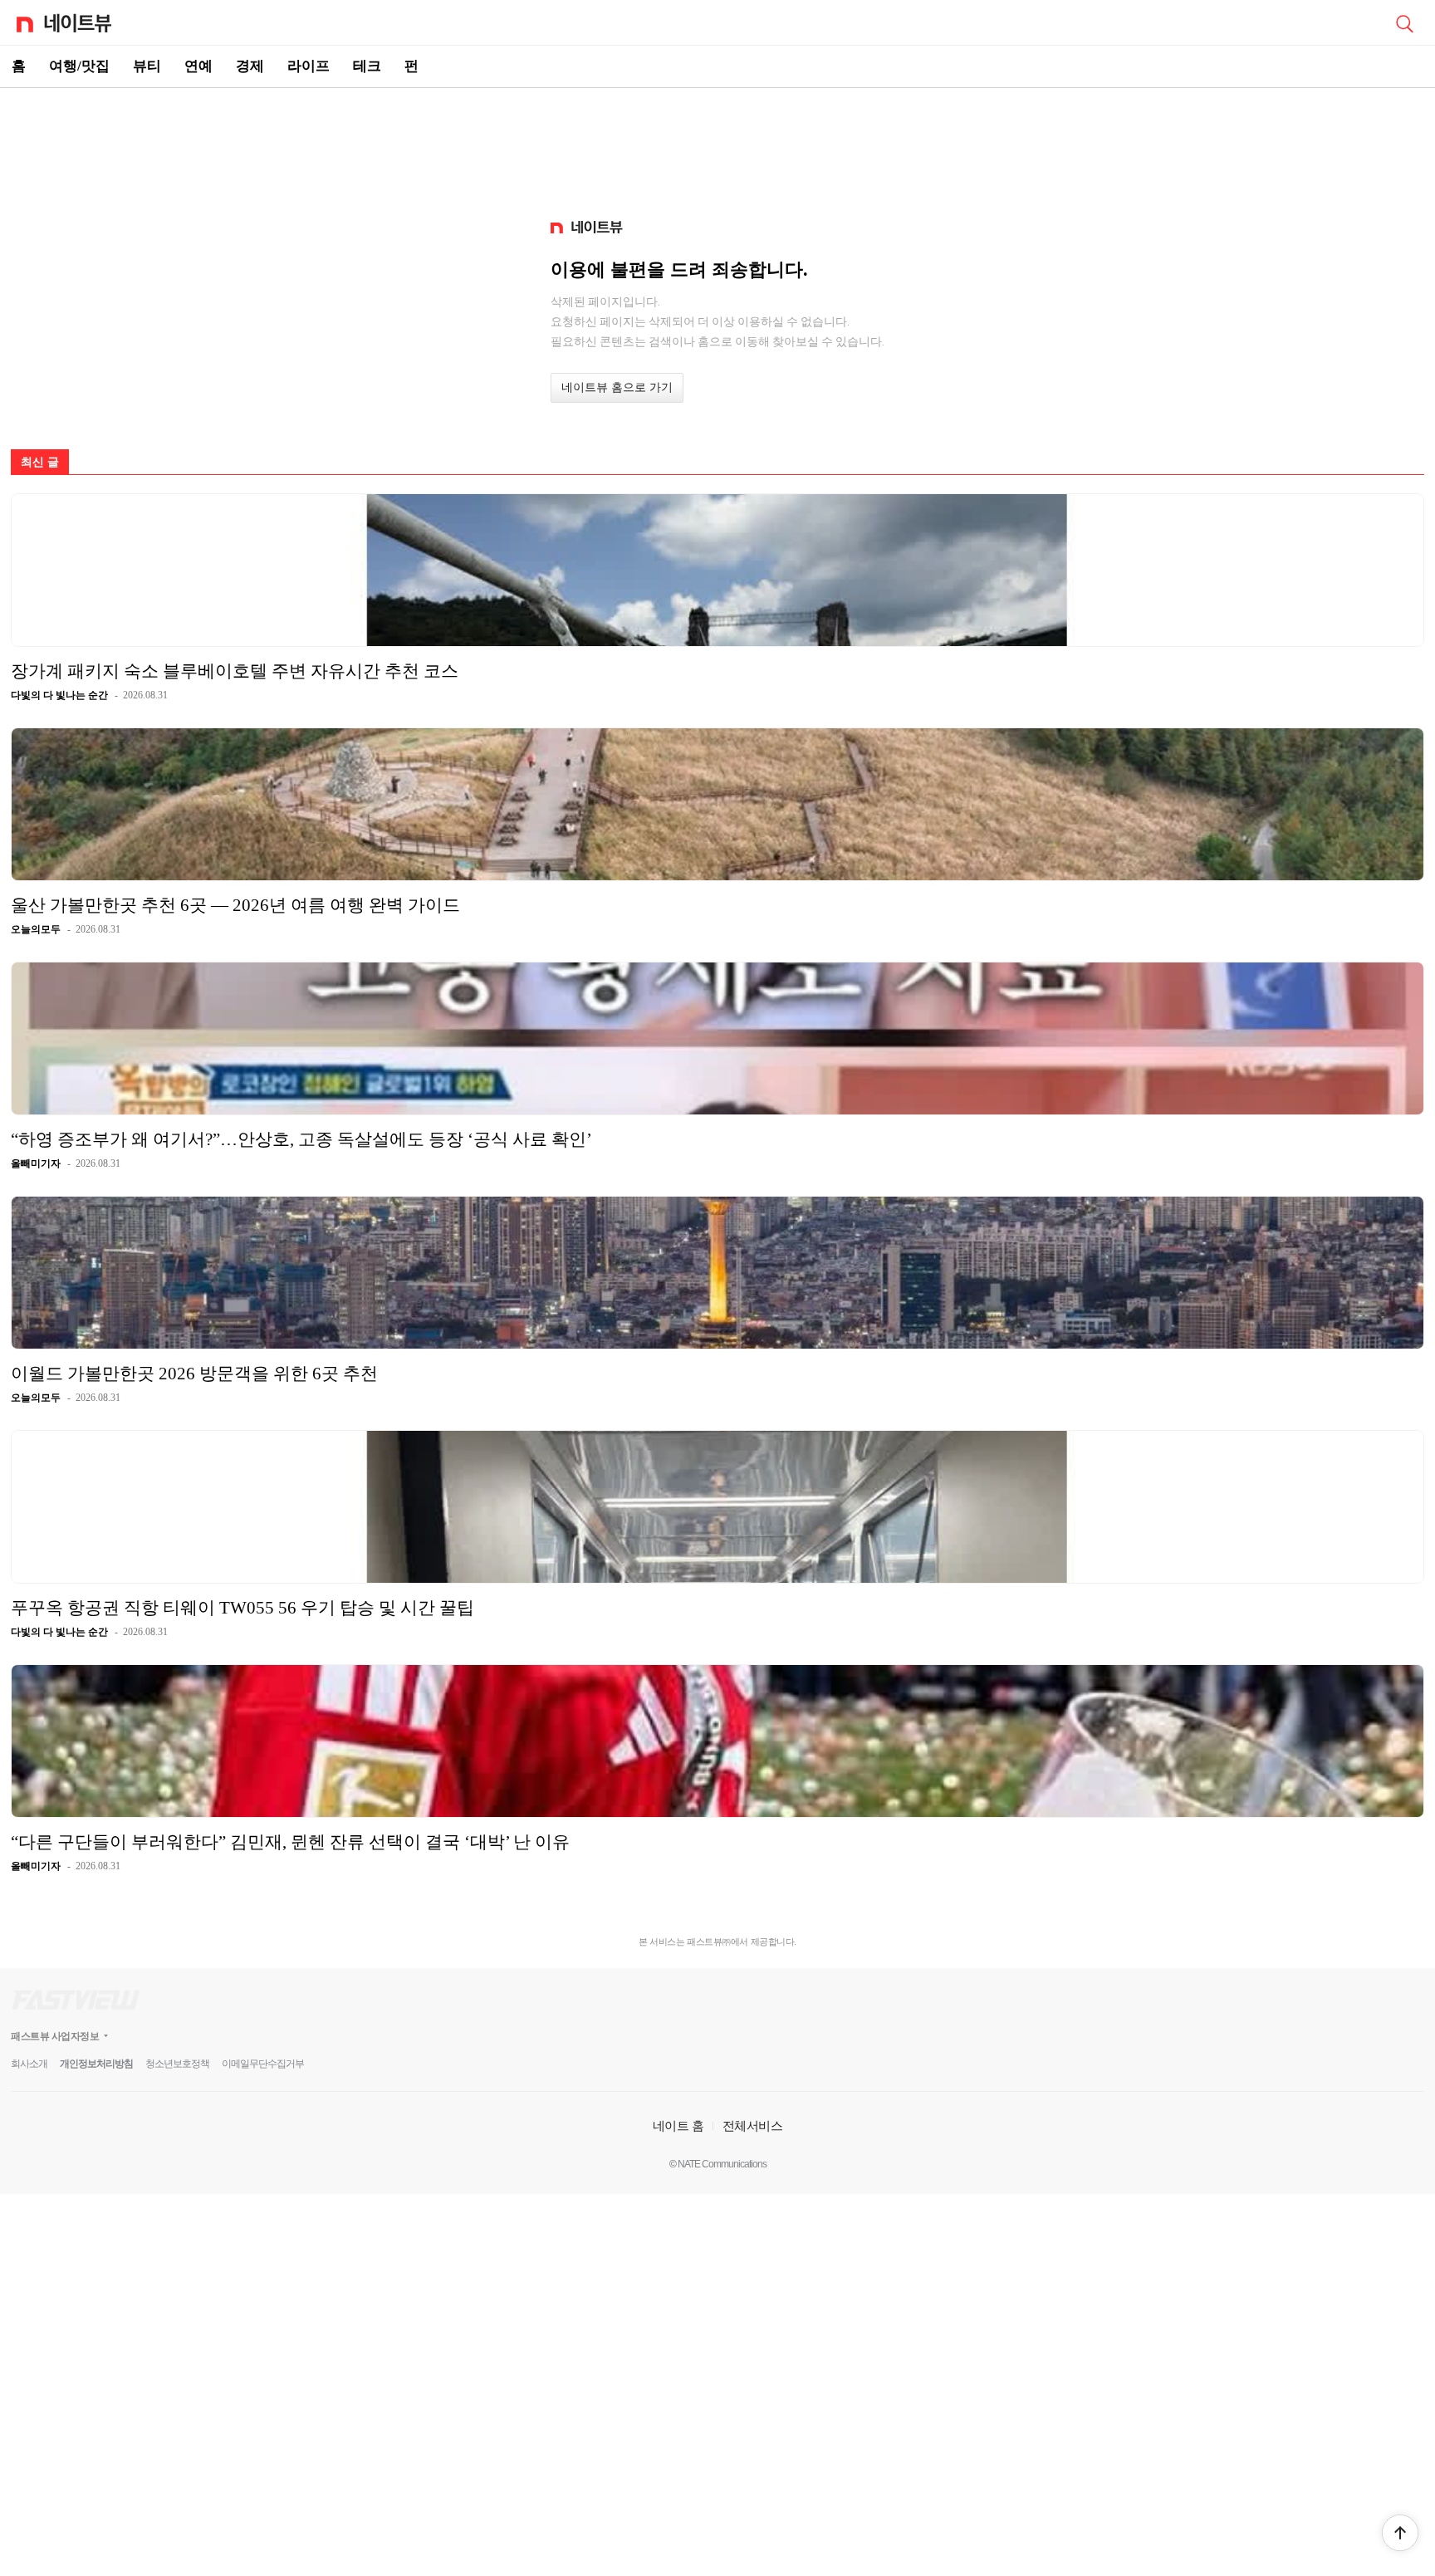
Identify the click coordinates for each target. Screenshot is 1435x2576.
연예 (198, 66)
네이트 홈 (678, 2125)
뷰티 (147, 66)
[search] (1404, 22)
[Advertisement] (717, 146)
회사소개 (29, 2064)
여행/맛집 (79, 66)
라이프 (309, 66)
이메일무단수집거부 (263, 2064)
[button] (1400, 2533)
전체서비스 (753, 2125)
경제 (250, 66)
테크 (367, 66)
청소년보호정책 (177, 2064)
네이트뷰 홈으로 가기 (617, 387)
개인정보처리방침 (96, 2064)
